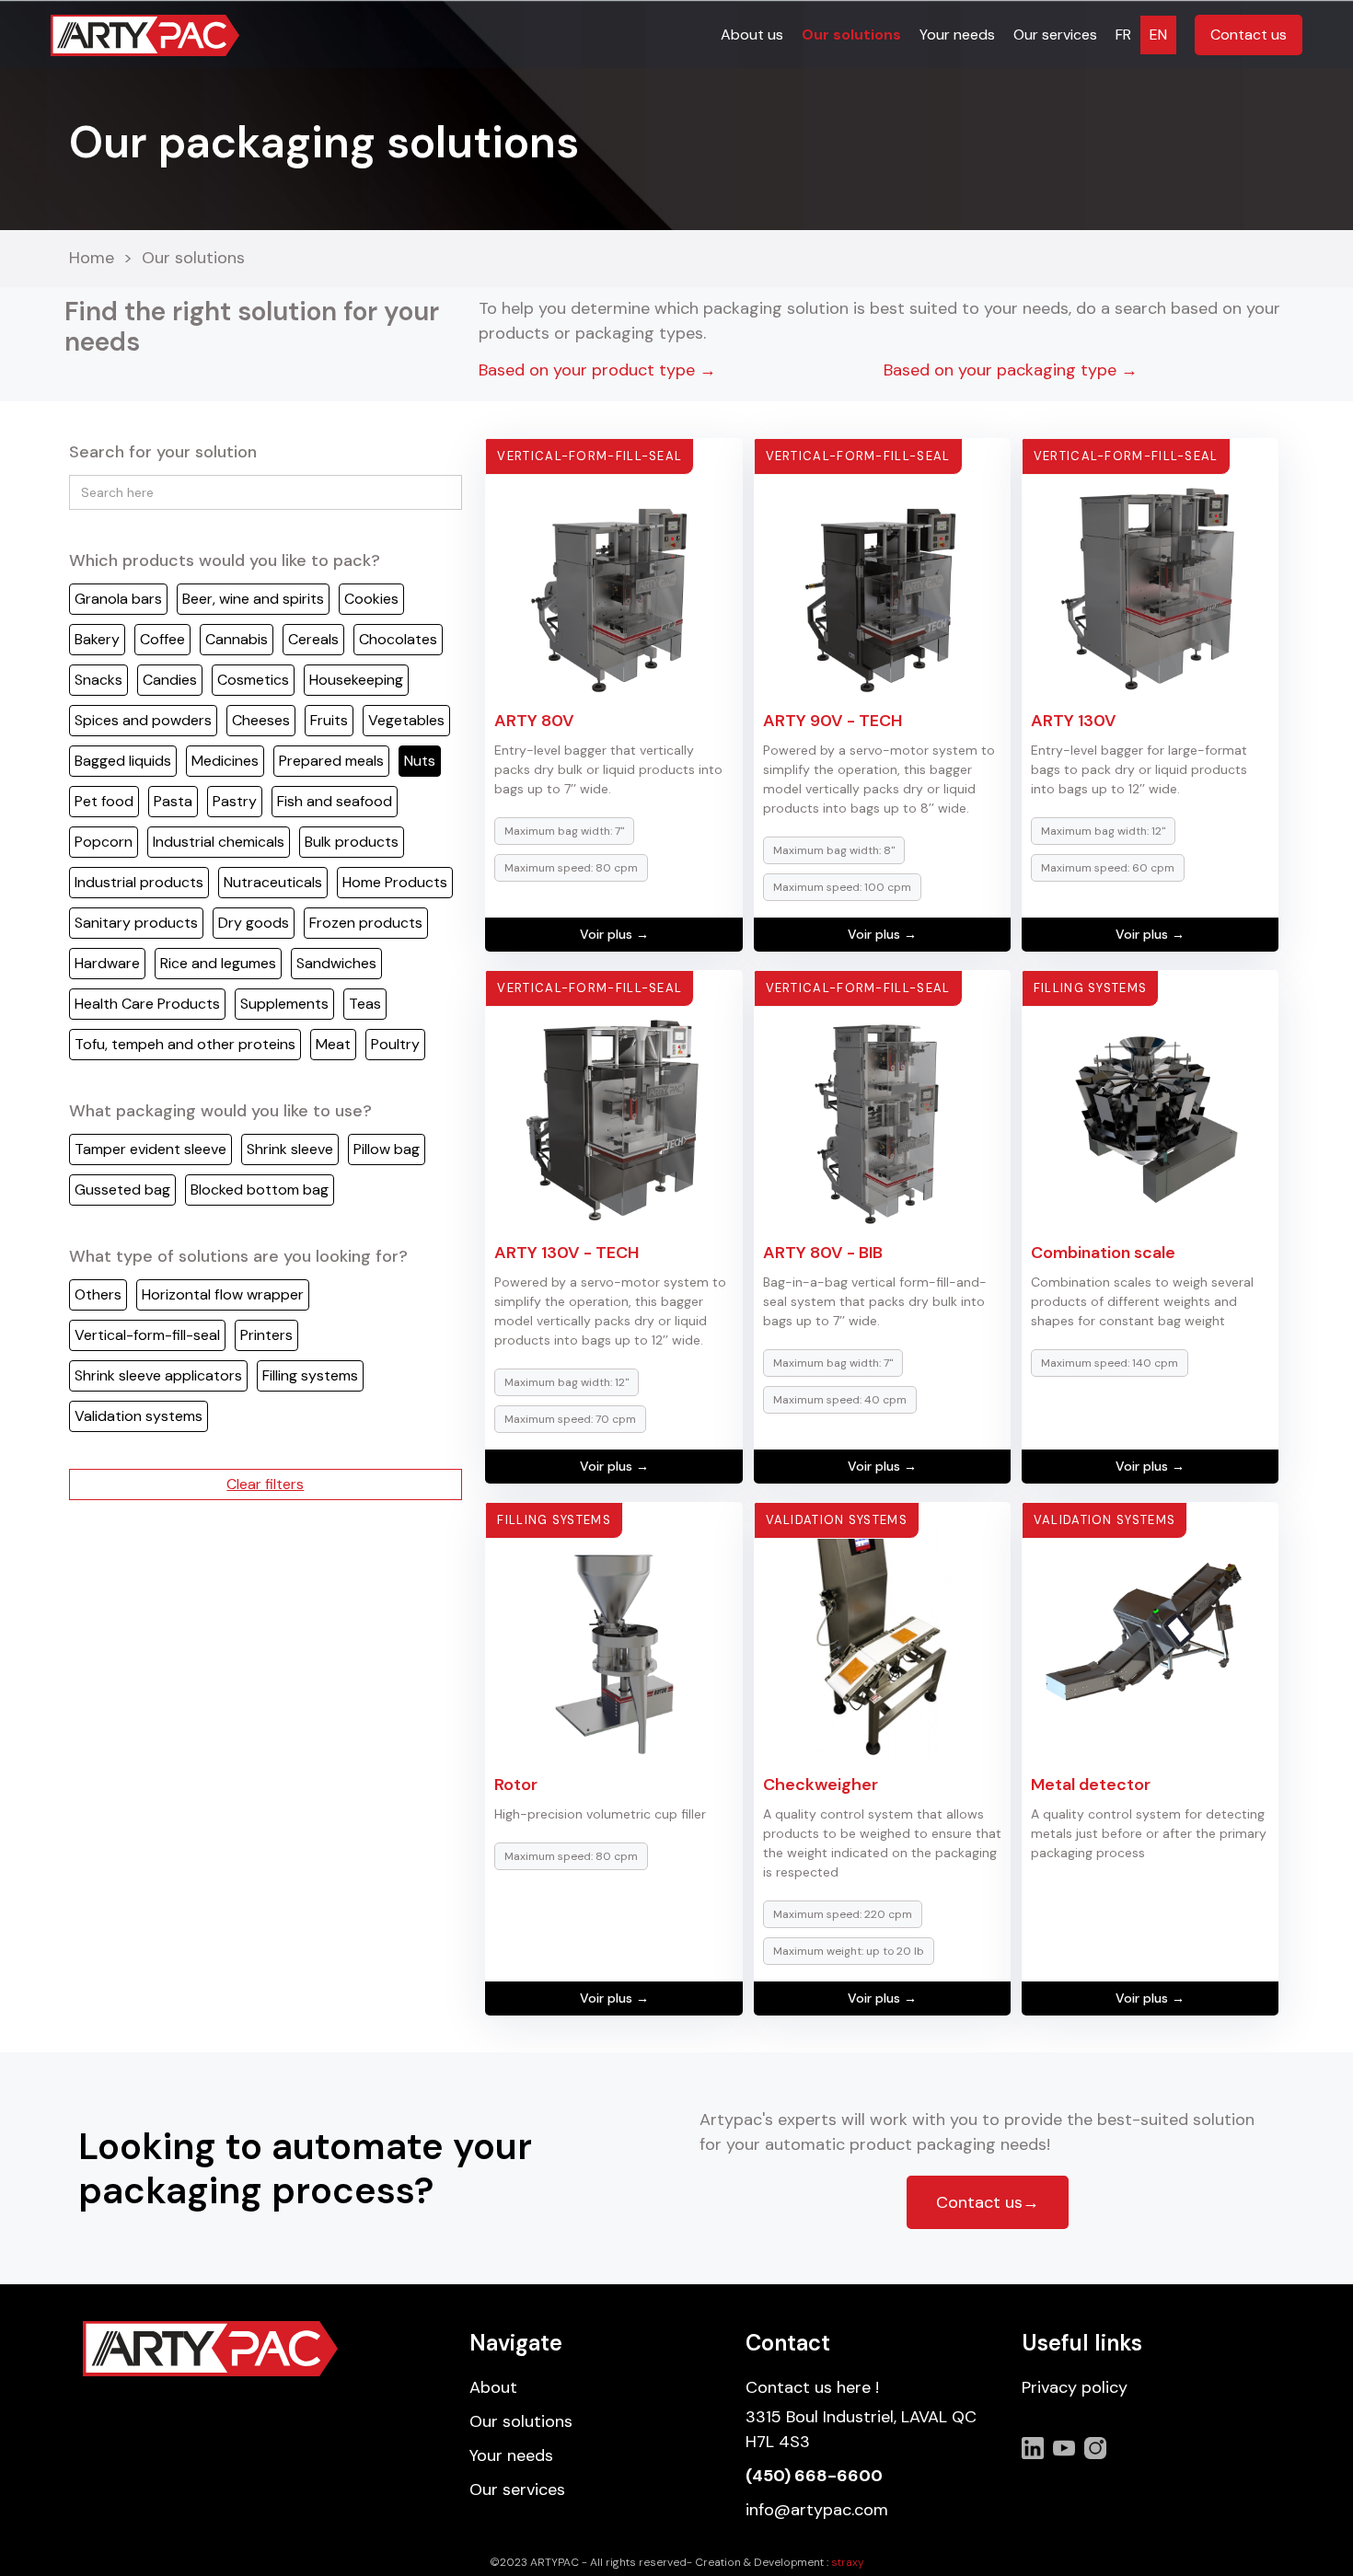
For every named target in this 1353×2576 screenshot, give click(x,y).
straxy (848, 2562)
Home (92, 259)
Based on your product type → (597, 370)
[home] (145, 35)
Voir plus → (614, 934)
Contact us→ (988, 2202)
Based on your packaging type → (1011, 370)
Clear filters (265, 1484)
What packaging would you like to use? (220, 1111)
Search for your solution (163, 452)
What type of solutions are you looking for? (238, 1256)
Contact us (1249, 35)
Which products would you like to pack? (225, 560)
